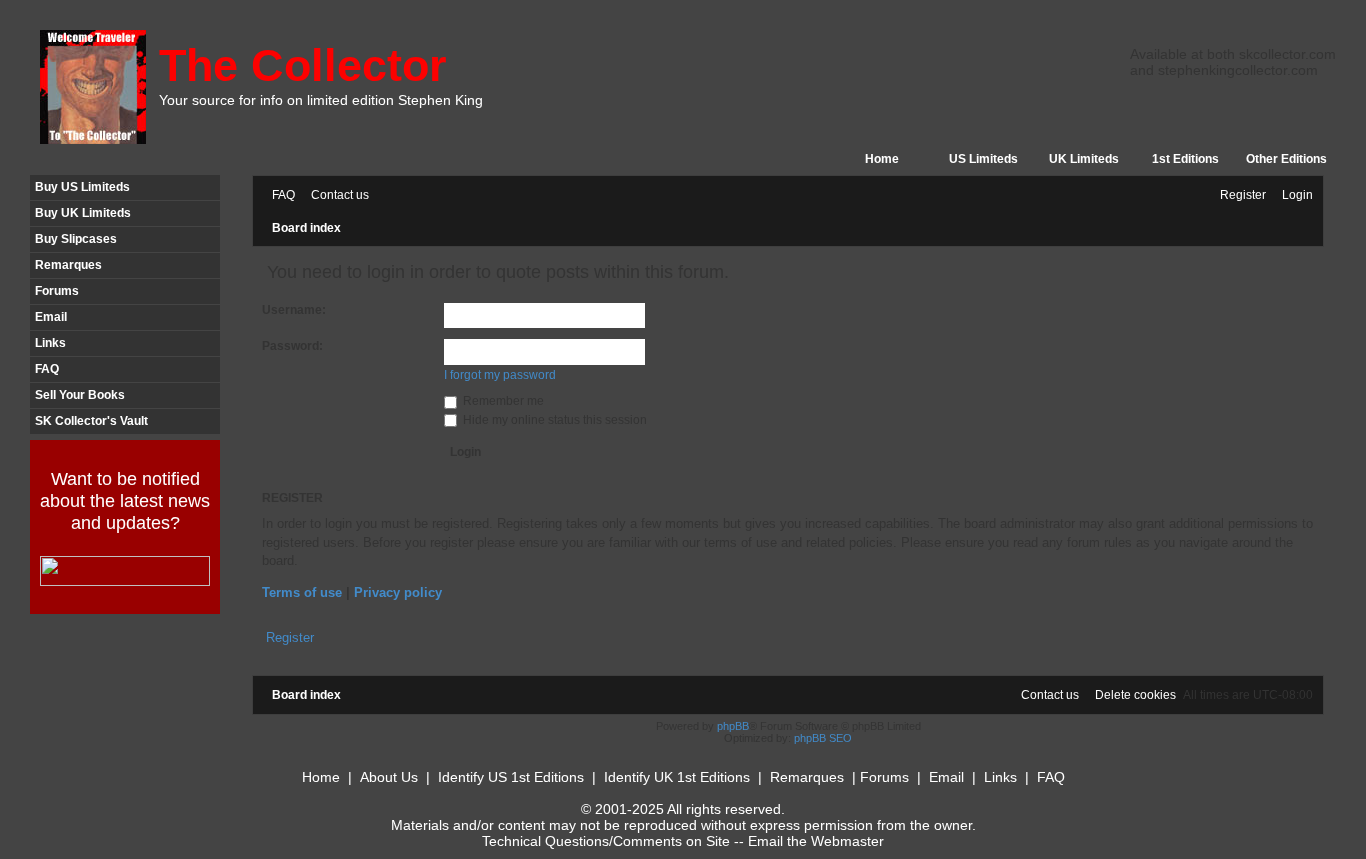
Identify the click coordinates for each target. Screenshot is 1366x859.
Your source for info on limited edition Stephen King (321, 100)
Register (290, 637)
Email (51, 317)
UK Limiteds (1084, 159)
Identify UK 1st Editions (677, 777)
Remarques (68, 265)
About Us (389, 777)
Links (50, 343)
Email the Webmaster (816, 841)
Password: (292, 346)
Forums (57, 291)
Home (882, 159)
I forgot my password (500, 375)
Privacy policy (398, 592)
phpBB (733, 726)
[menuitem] (279, 195)
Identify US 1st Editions (511, 777)
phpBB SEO (823, 738)
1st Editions (1185, 159)
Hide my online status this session (553, 420)
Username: (294, 310)
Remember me (502, 401)
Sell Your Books (80, 395)
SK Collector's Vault (91, 421)
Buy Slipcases (76, 239)
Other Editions (1286, 159)
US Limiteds (983, 159)
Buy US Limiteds (82, 187)
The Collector (303, 65)
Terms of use (302, 592)
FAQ (47, 369)
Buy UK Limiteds (83, 213)
